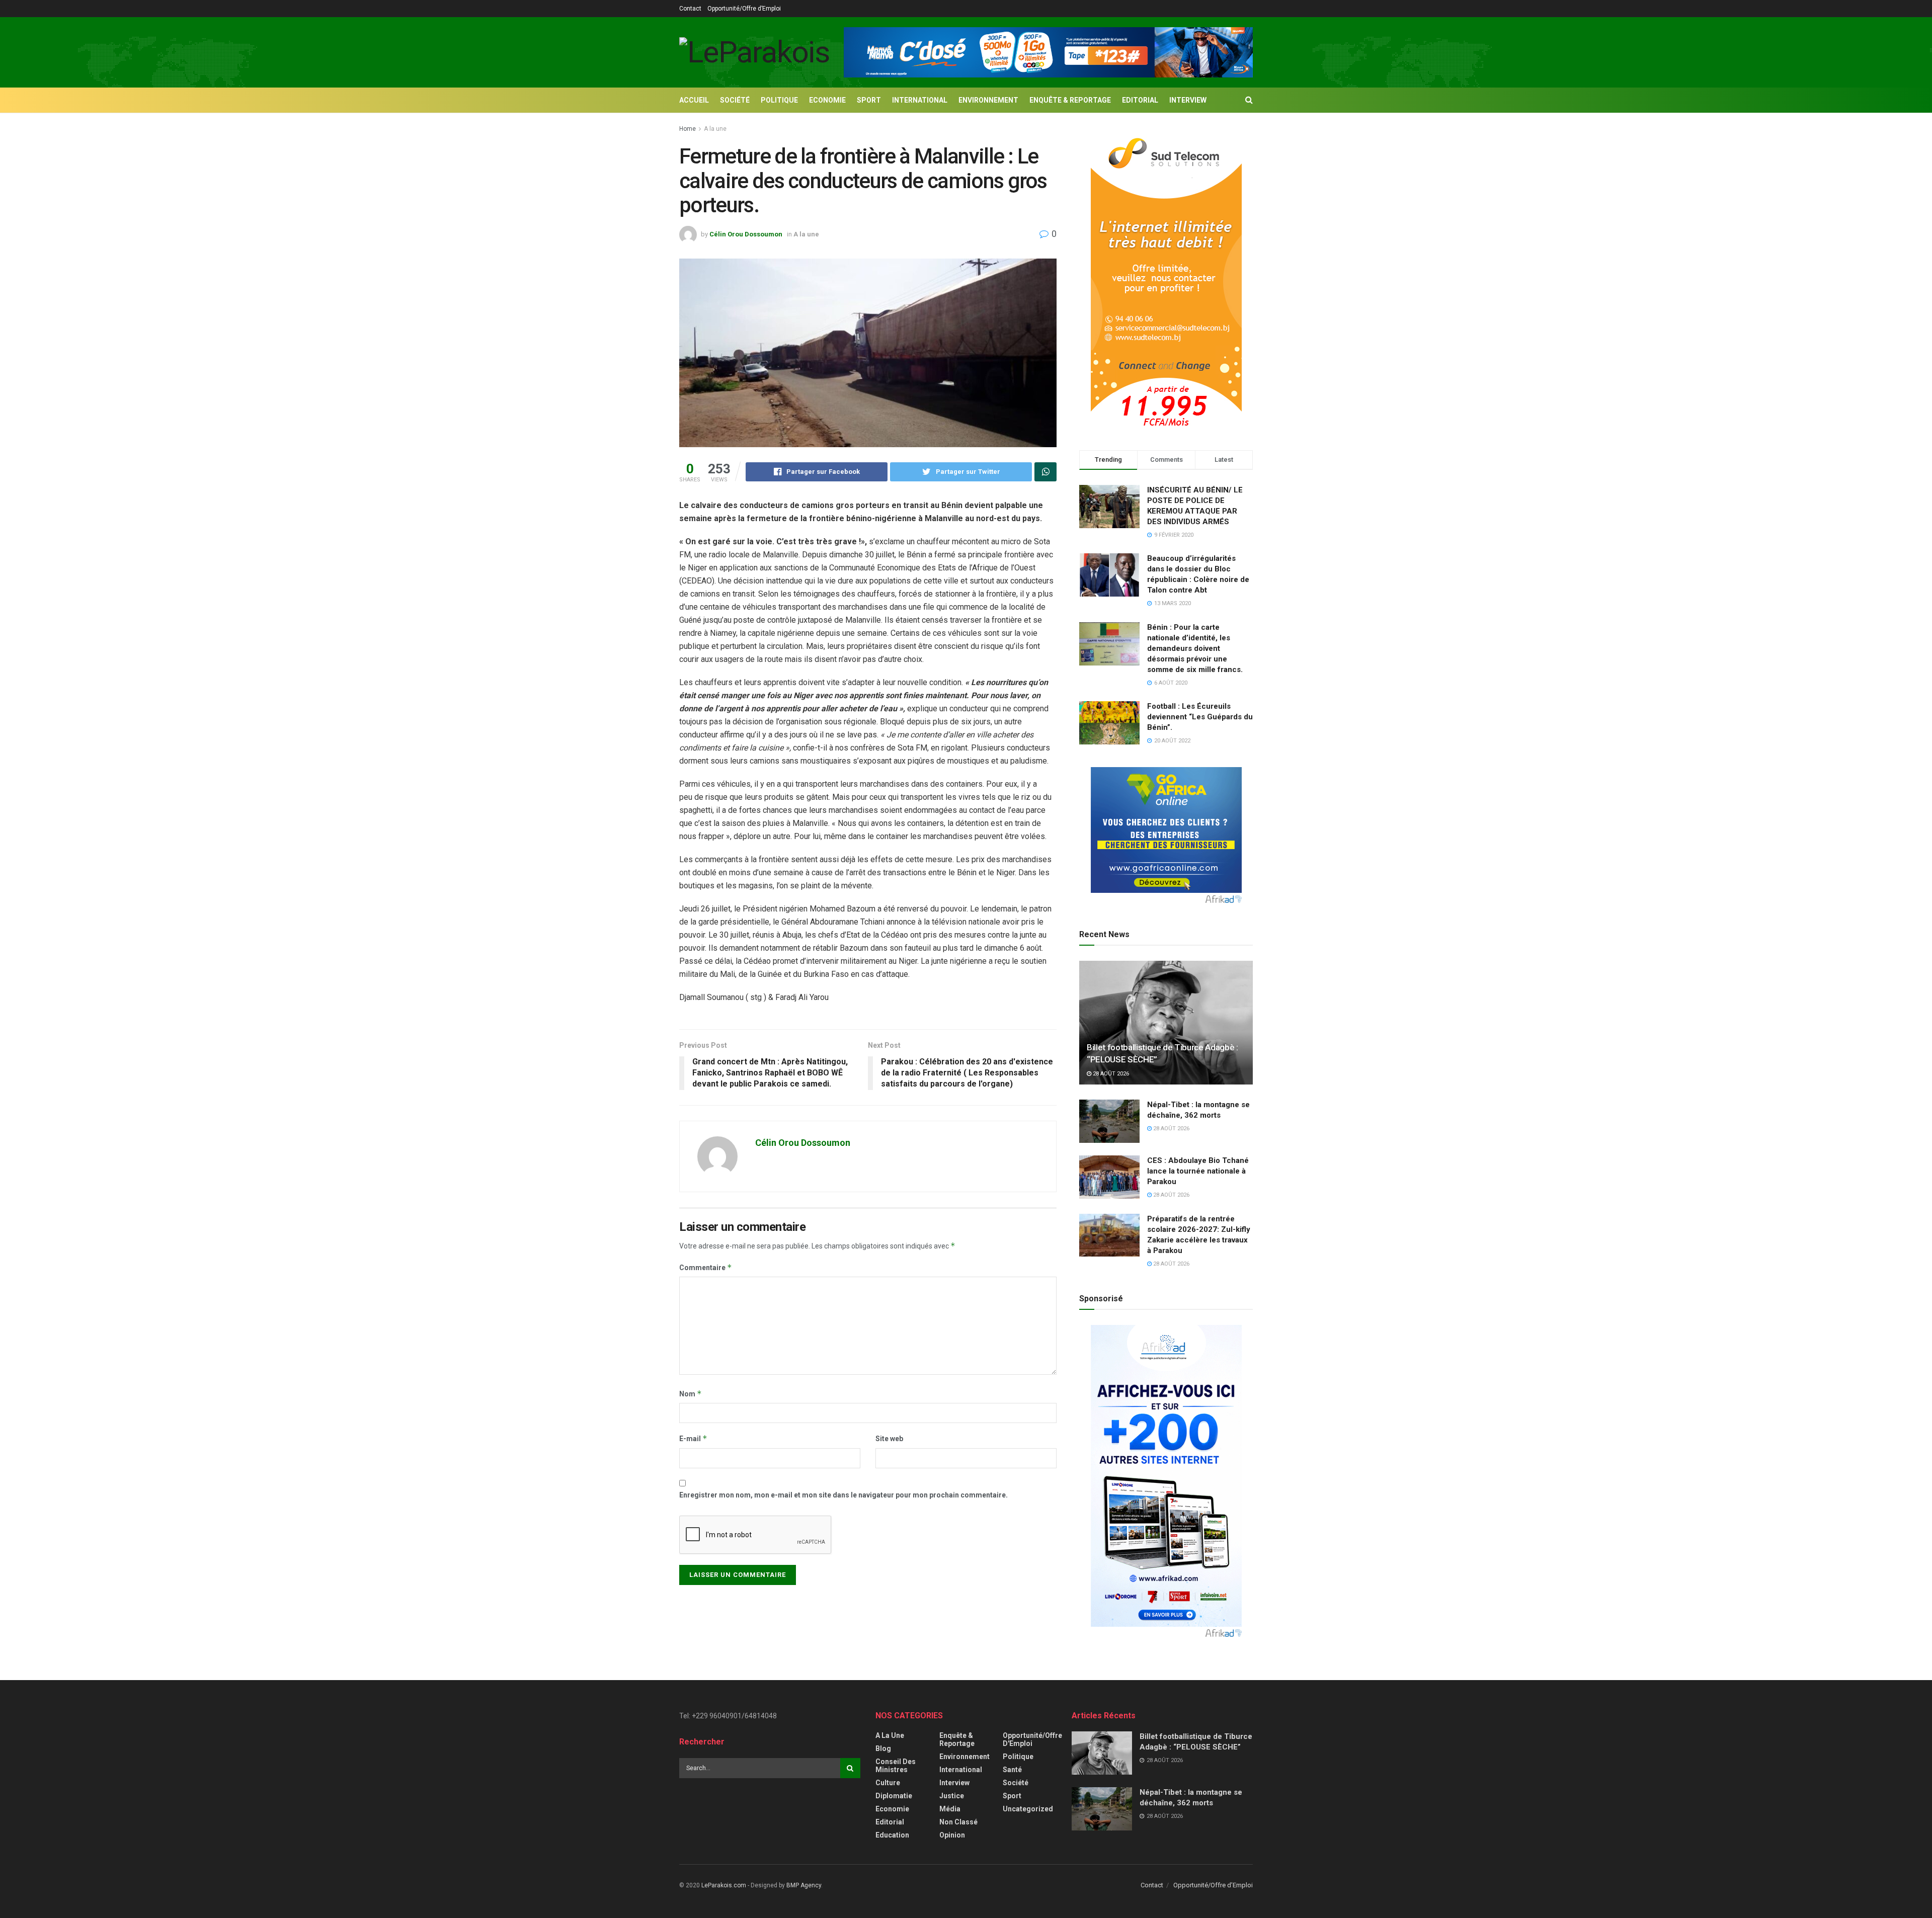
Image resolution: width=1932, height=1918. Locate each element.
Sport (869, 100)
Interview (1188, 100)
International (920, 100)
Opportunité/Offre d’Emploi (744, 9)
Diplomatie (894, 1796)
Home (688, 129)
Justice (952, 1796)
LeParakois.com (724, 1885)
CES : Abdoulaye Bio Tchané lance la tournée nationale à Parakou (1198, 1171)
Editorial (1140, 100)
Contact (690, 9)
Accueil (694, 100)
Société (735, 100)
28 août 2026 (1110, 1074)
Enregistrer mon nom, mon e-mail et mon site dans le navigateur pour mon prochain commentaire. (843, 1495)
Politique (779, 100)
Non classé (958, 1822)
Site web (889, 1439)
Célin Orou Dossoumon (746, 234)
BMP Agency (804, 1885)
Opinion (952, 1835)
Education (892, 1835)
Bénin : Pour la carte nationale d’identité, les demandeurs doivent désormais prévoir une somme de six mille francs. (1195, 648)
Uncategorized (1028, 1809)
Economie (827, 100)
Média (950, 1809)
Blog (883, 1748)
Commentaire (706, 1267)
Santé (1012, 1770)
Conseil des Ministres (896, 1766)
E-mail (693, 1438)
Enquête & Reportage (1070, 100)
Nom (691, 1394)
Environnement (988, 100)
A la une (715, 129)
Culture (888, 1783)
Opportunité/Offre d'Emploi (1032, 1739)
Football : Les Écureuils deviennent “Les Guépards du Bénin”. (1200, 717)
